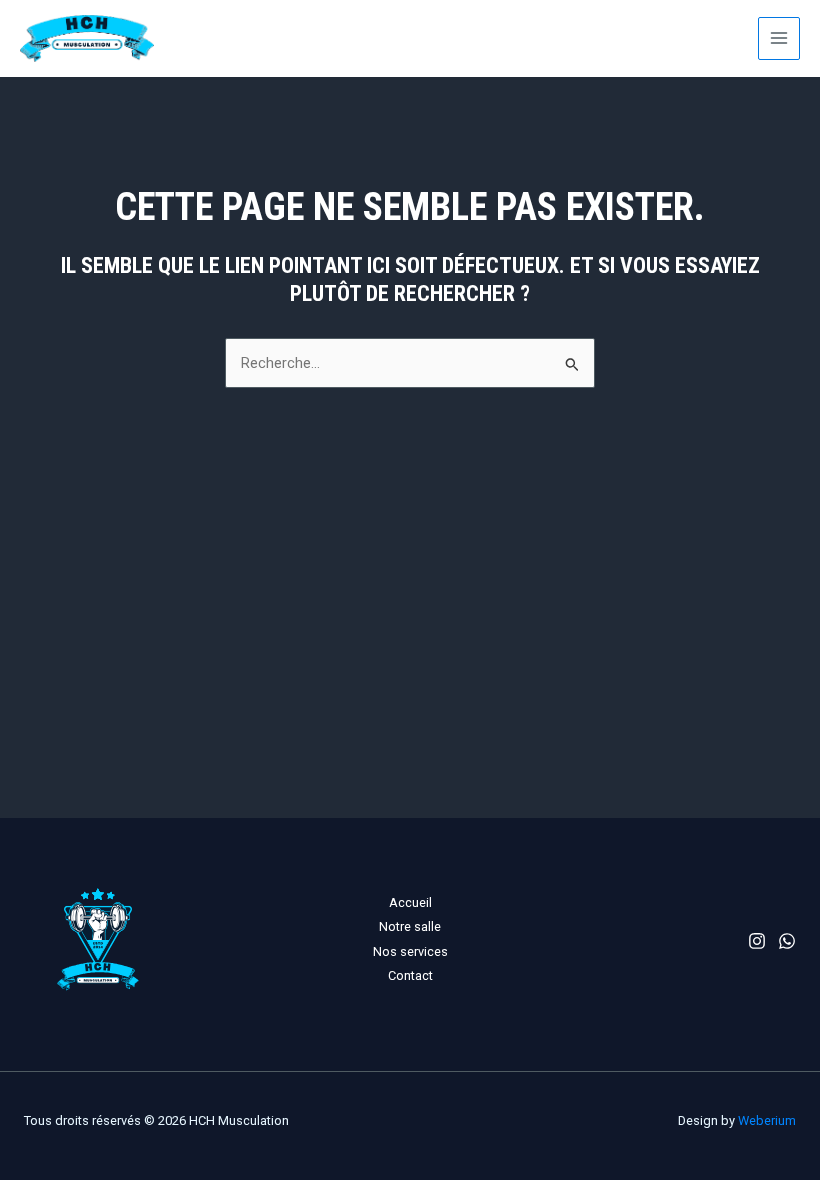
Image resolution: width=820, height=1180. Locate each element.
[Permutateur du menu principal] (779, 38)
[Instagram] (757, 941)
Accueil (410, 902)
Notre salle (410, 926)
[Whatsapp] (787, 941)
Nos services (410, 951)
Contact (410, 975)
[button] (659, 38)
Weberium (767, 1120)
